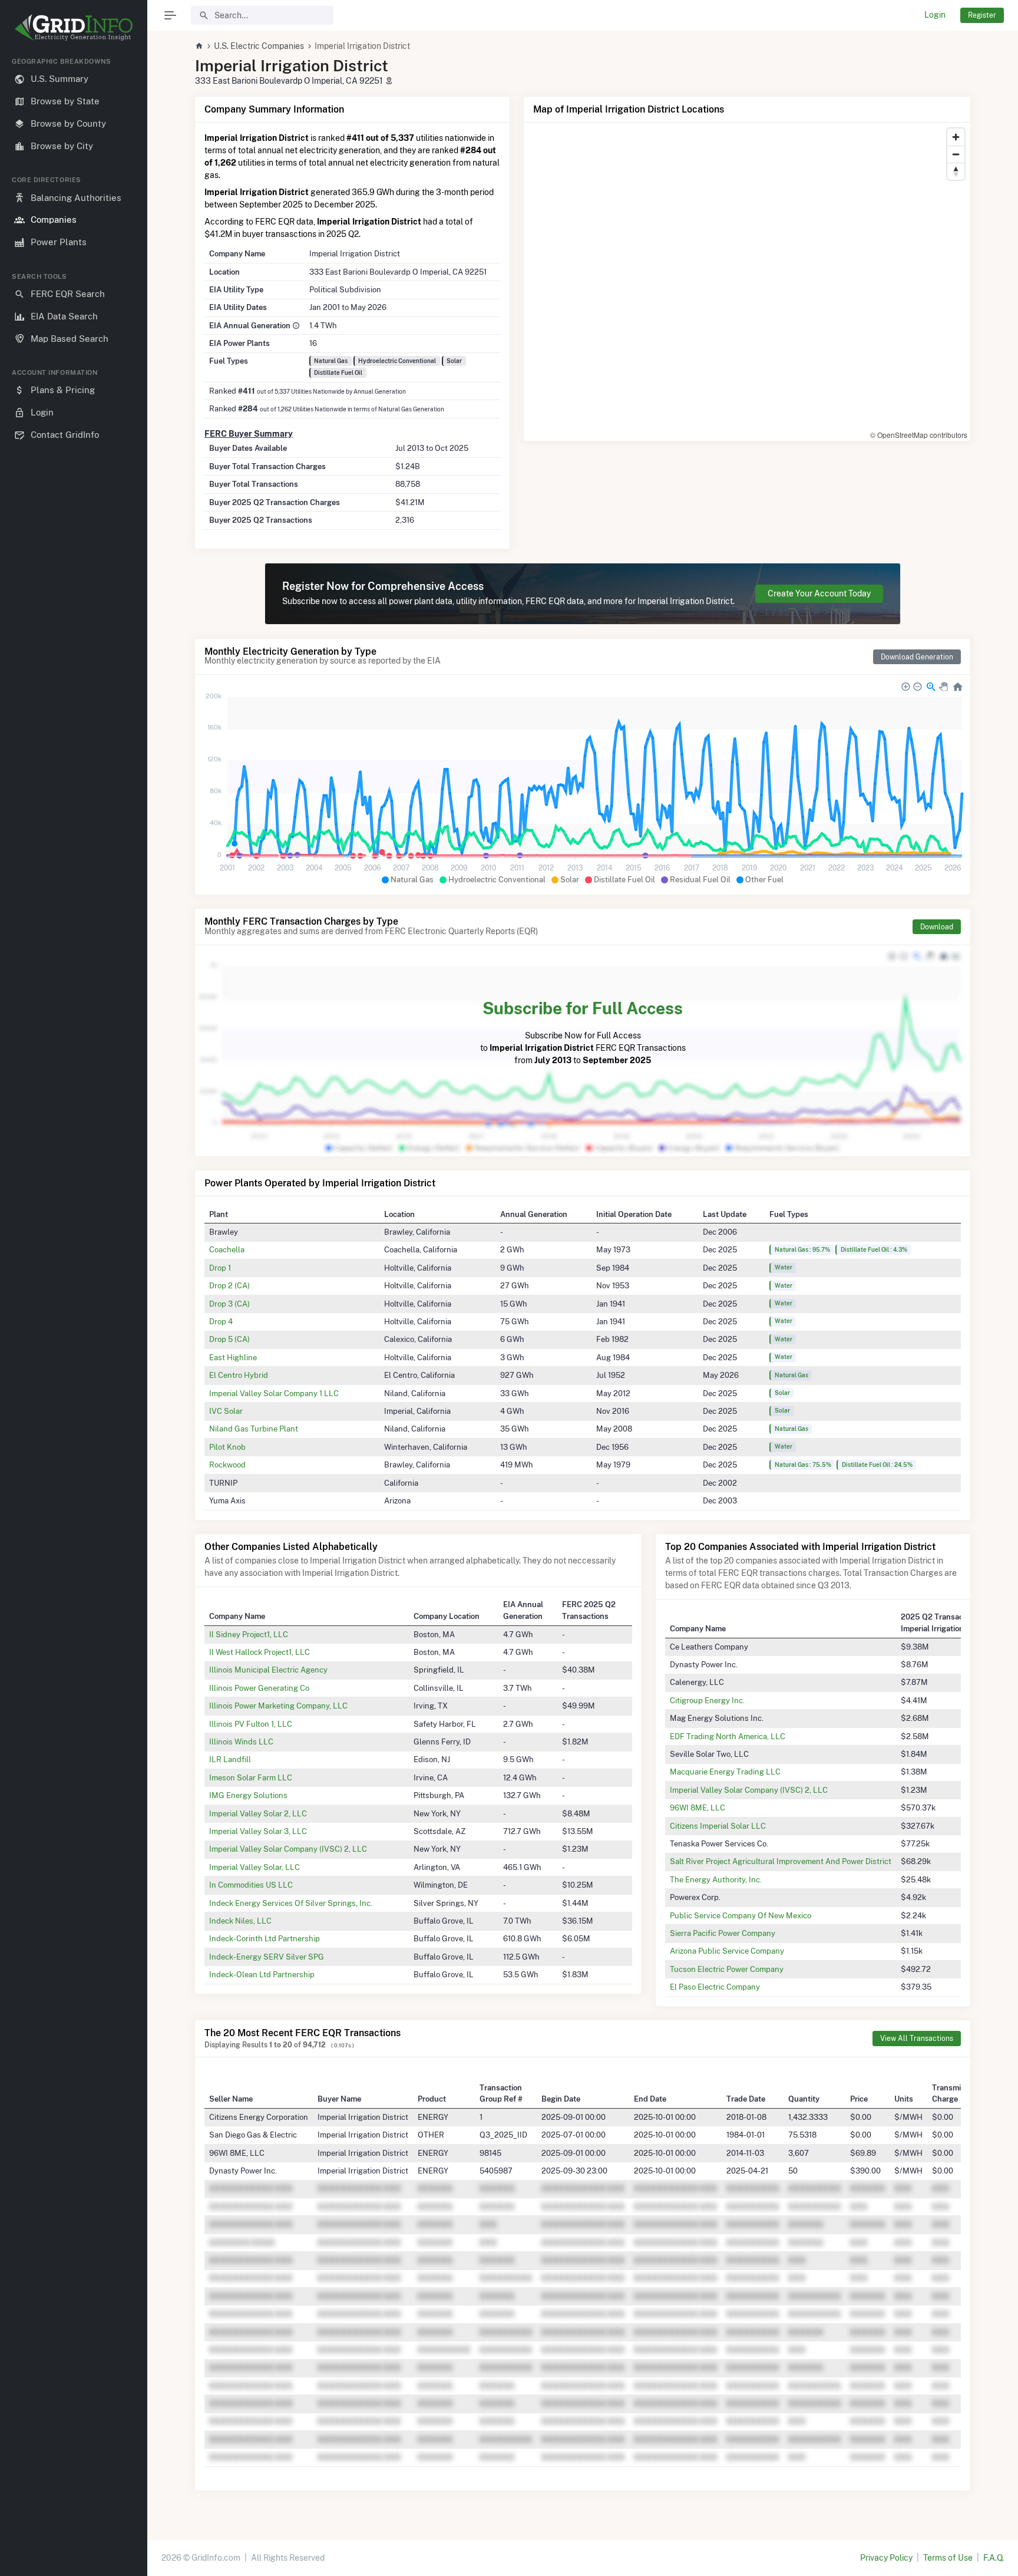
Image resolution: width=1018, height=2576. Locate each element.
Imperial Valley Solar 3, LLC (258, 1831)
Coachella (227, 1249)
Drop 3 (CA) (229, 1304)
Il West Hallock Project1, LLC (260, 1652)
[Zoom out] (956, 154)
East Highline (233, 1357)
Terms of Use (948, 2558)
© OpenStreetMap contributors (919, 435)
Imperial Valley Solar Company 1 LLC (274, 1393)
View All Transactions (917, 2038)
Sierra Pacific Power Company (723, 1933)
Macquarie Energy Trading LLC (725, 1772)
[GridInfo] (74, 27)
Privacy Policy (886, 2558)
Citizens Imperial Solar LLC (718, 1826)
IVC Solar (226, 1411)
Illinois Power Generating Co (259, 1688)
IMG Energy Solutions (248, 1795)
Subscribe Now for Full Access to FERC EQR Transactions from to (583, 1032)
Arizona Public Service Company (727, 1951)
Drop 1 (220, 1268)
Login (935, 15)
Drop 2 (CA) (229, 1285)
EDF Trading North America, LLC (728, 1736)
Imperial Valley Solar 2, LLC (258, 1813)
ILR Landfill (230, 1759)
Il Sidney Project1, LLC (249, 1634)
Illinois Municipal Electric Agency (268, 1670)
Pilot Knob (227, 1447)
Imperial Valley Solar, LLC (254, 1867)
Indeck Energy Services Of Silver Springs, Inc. (291, 1903)
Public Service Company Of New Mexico (741, 1915)
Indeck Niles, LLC (240, 1921)
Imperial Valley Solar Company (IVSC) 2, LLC (288, 1849)
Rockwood (227, 1465)
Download (937, 927)
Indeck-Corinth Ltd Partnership (265, 1938)
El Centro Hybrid (239, 1375)
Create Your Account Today (819, 593)
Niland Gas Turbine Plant (254, 1429)
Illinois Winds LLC (241, 1741)
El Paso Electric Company (715, 1987)
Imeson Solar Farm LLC (251, 1777)
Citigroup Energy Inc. (707, 1700)
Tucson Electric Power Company (727, 1969)
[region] (74, 1307)
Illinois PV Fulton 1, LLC (251, 1724)
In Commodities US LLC (251, 1885)
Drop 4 (221, 1321)
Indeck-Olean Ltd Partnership (262, 1974)
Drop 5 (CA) (229, 1339)
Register (982, 15)
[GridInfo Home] (199, 46)
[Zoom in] (956, 137)
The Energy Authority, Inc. (716, 1879)
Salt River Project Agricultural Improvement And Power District (781, 1861)
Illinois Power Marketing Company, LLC (278, 1706)
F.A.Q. (994, 2558)
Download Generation (917, 657)
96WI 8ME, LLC (698, 1808)
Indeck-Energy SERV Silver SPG (267, 1957)
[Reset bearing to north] (956, 171)
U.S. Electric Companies (259, 46)
